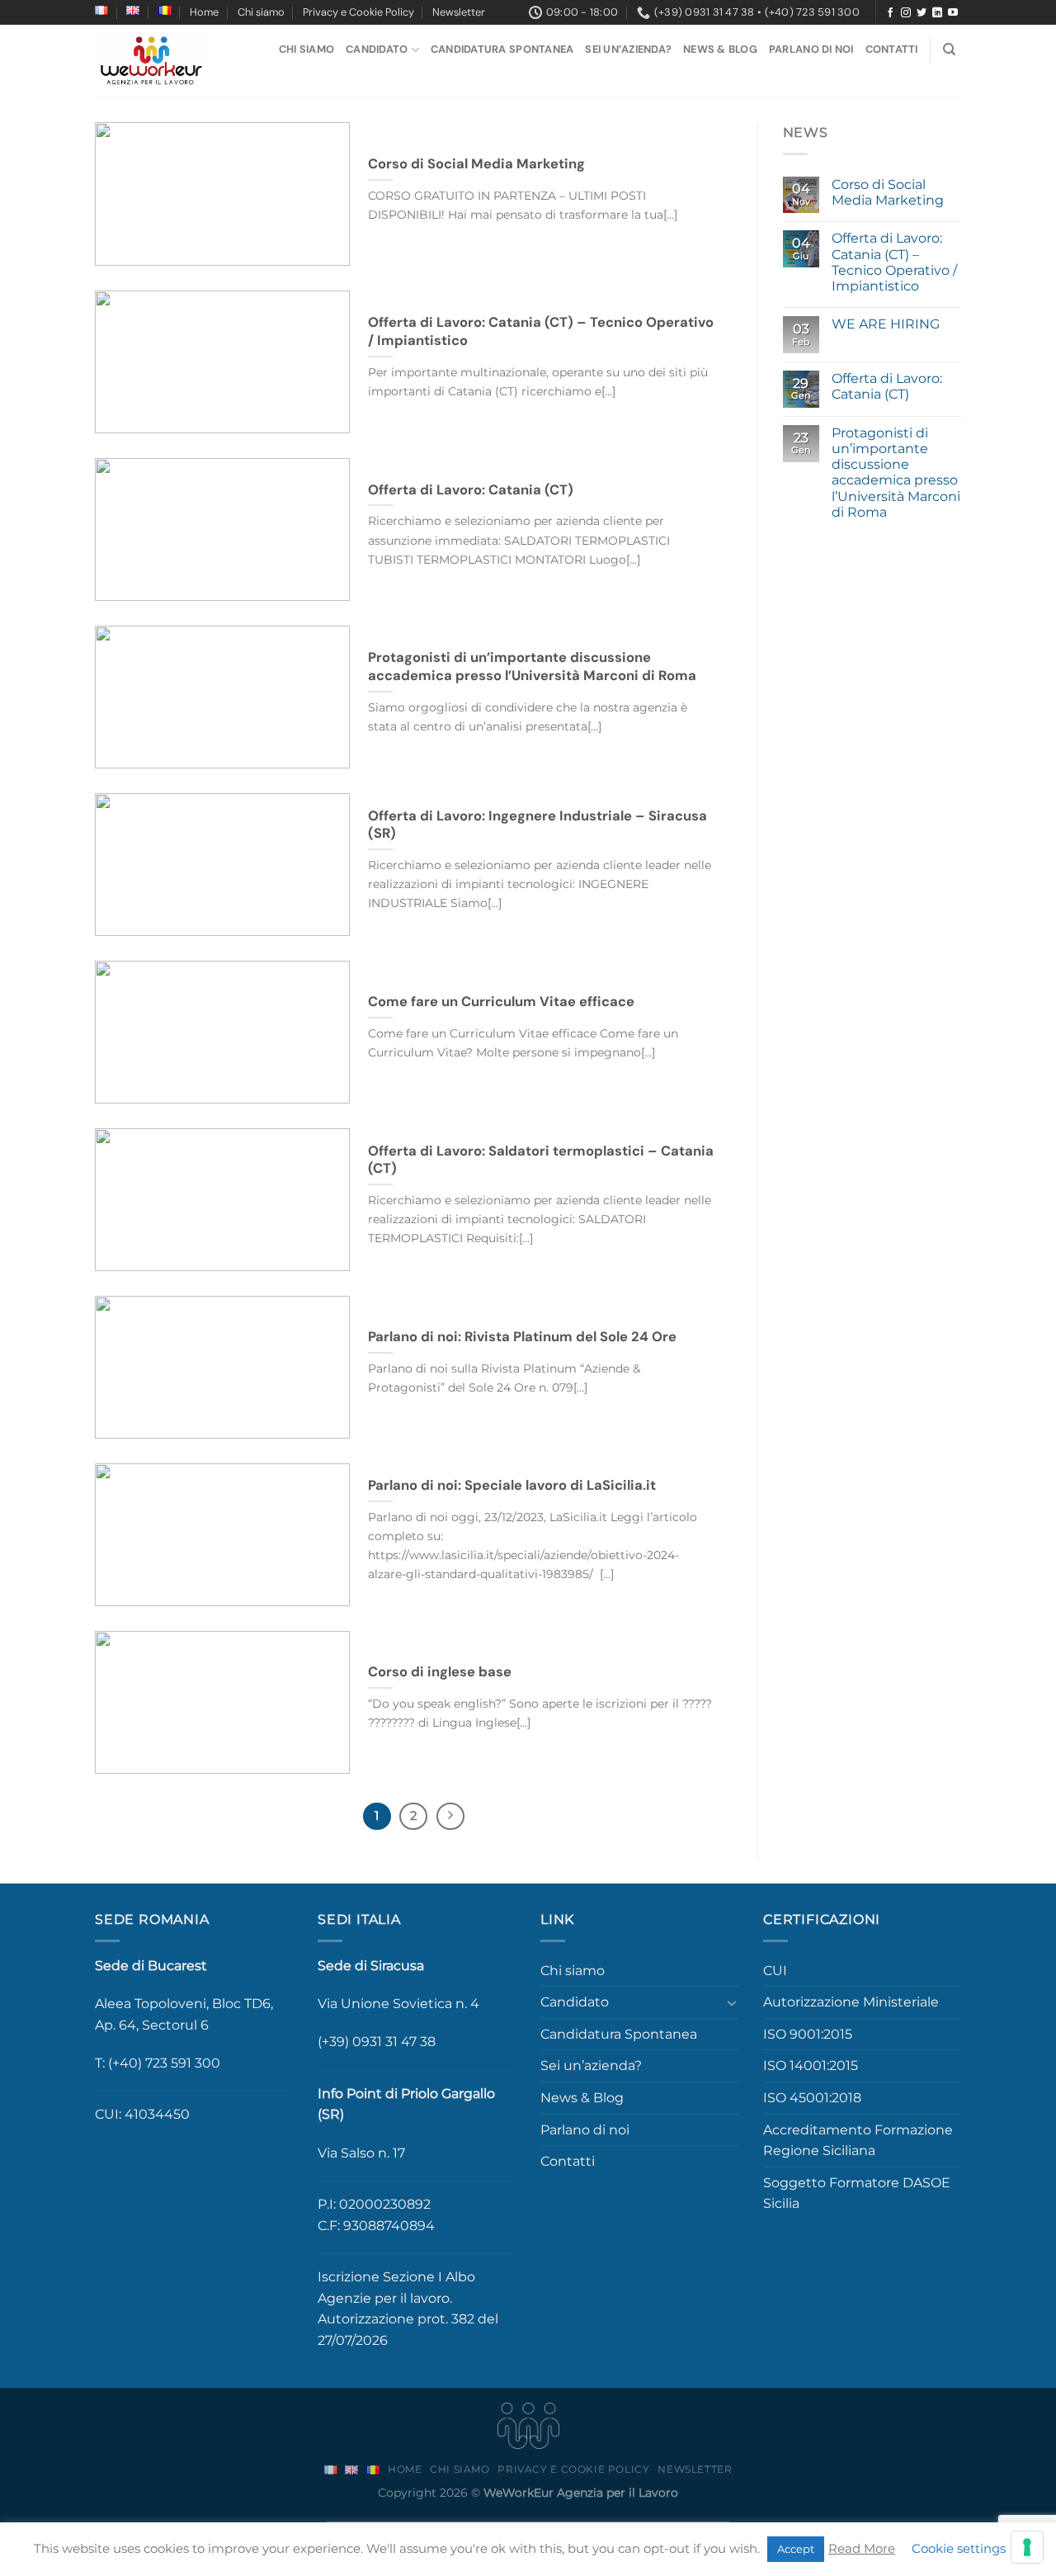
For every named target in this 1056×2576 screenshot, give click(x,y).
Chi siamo (261, 12)
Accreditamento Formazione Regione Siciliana (858, 2141)
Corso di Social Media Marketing (888, 192)
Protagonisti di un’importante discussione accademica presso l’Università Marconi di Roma (896, 473)
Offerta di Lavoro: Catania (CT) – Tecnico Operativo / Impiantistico (894, 262)
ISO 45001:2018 (812, 2098)
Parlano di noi (811, 49)
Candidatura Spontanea (502, 49)
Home (204, 12)
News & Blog (720, 49)
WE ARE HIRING (886, 324)
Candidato (377, 49)
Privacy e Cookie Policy (358, 12)
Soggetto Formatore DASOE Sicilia (857, 2193)
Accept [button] (796, 2549)
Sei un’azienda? (628, 49)
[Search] (949, 50)
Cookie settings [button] (959, 2548)
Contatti (892, 49)
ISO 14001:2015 (811, 2066)
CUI (775, 1971)
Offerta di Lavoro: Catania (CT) (887, 386)
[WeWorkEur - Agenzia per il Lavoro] (153, 61)
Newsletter (459, 12)
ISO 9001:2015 (808, 2034)
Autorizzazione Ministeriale (851, 2002)
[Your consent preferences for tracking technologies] (1027, 2547)
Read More (862, 2548)
